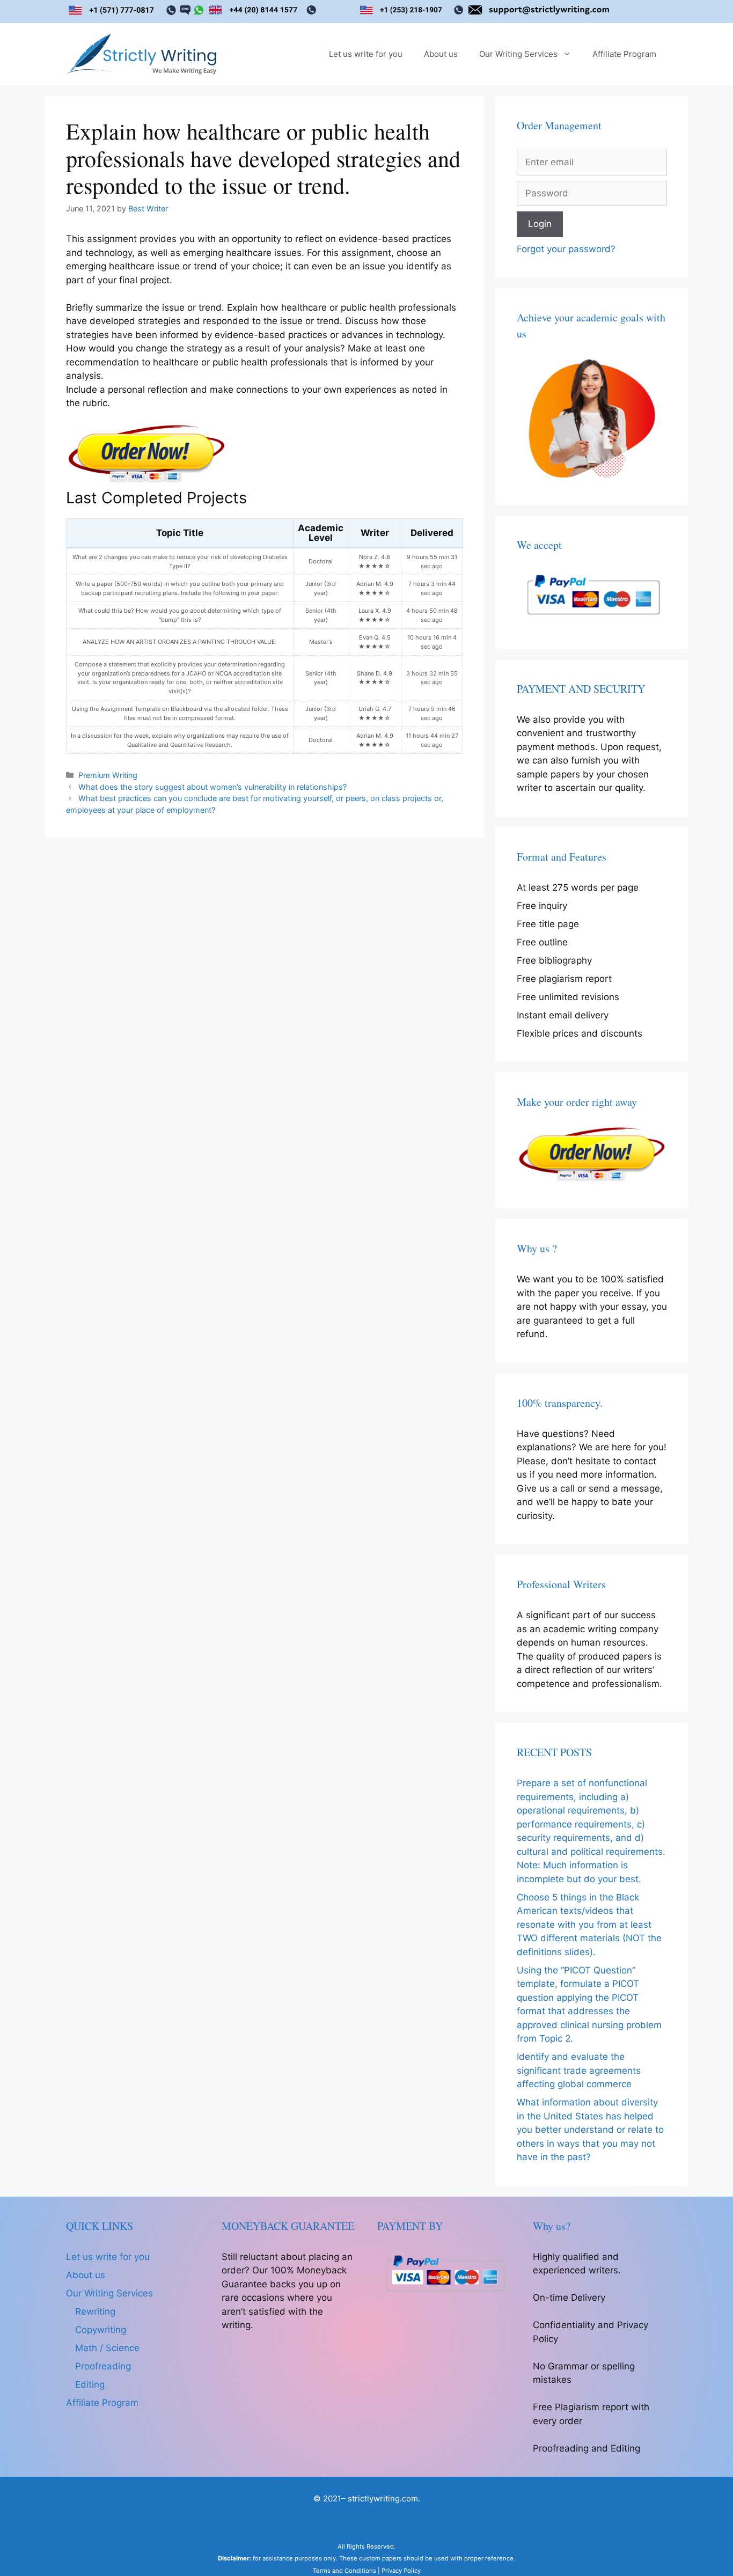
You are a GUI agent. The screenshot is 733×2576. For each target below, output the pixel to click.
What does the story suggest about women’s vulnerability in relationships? (212, 787)
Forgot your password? (566, 249)
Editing (90, 2384)
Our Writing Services (518, 54)
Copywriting (101, 2330)
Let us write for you (366, 54)
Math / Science (107, 2348)
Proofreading (103, 2366)
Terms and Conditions (344, 2571)
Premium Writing (108, 775)
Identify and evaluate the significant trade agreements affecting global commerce (579, 2070)
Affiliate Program (624, 54)
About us (441, 54)
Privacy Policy (401, 2571)
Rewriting (95, 2311)
